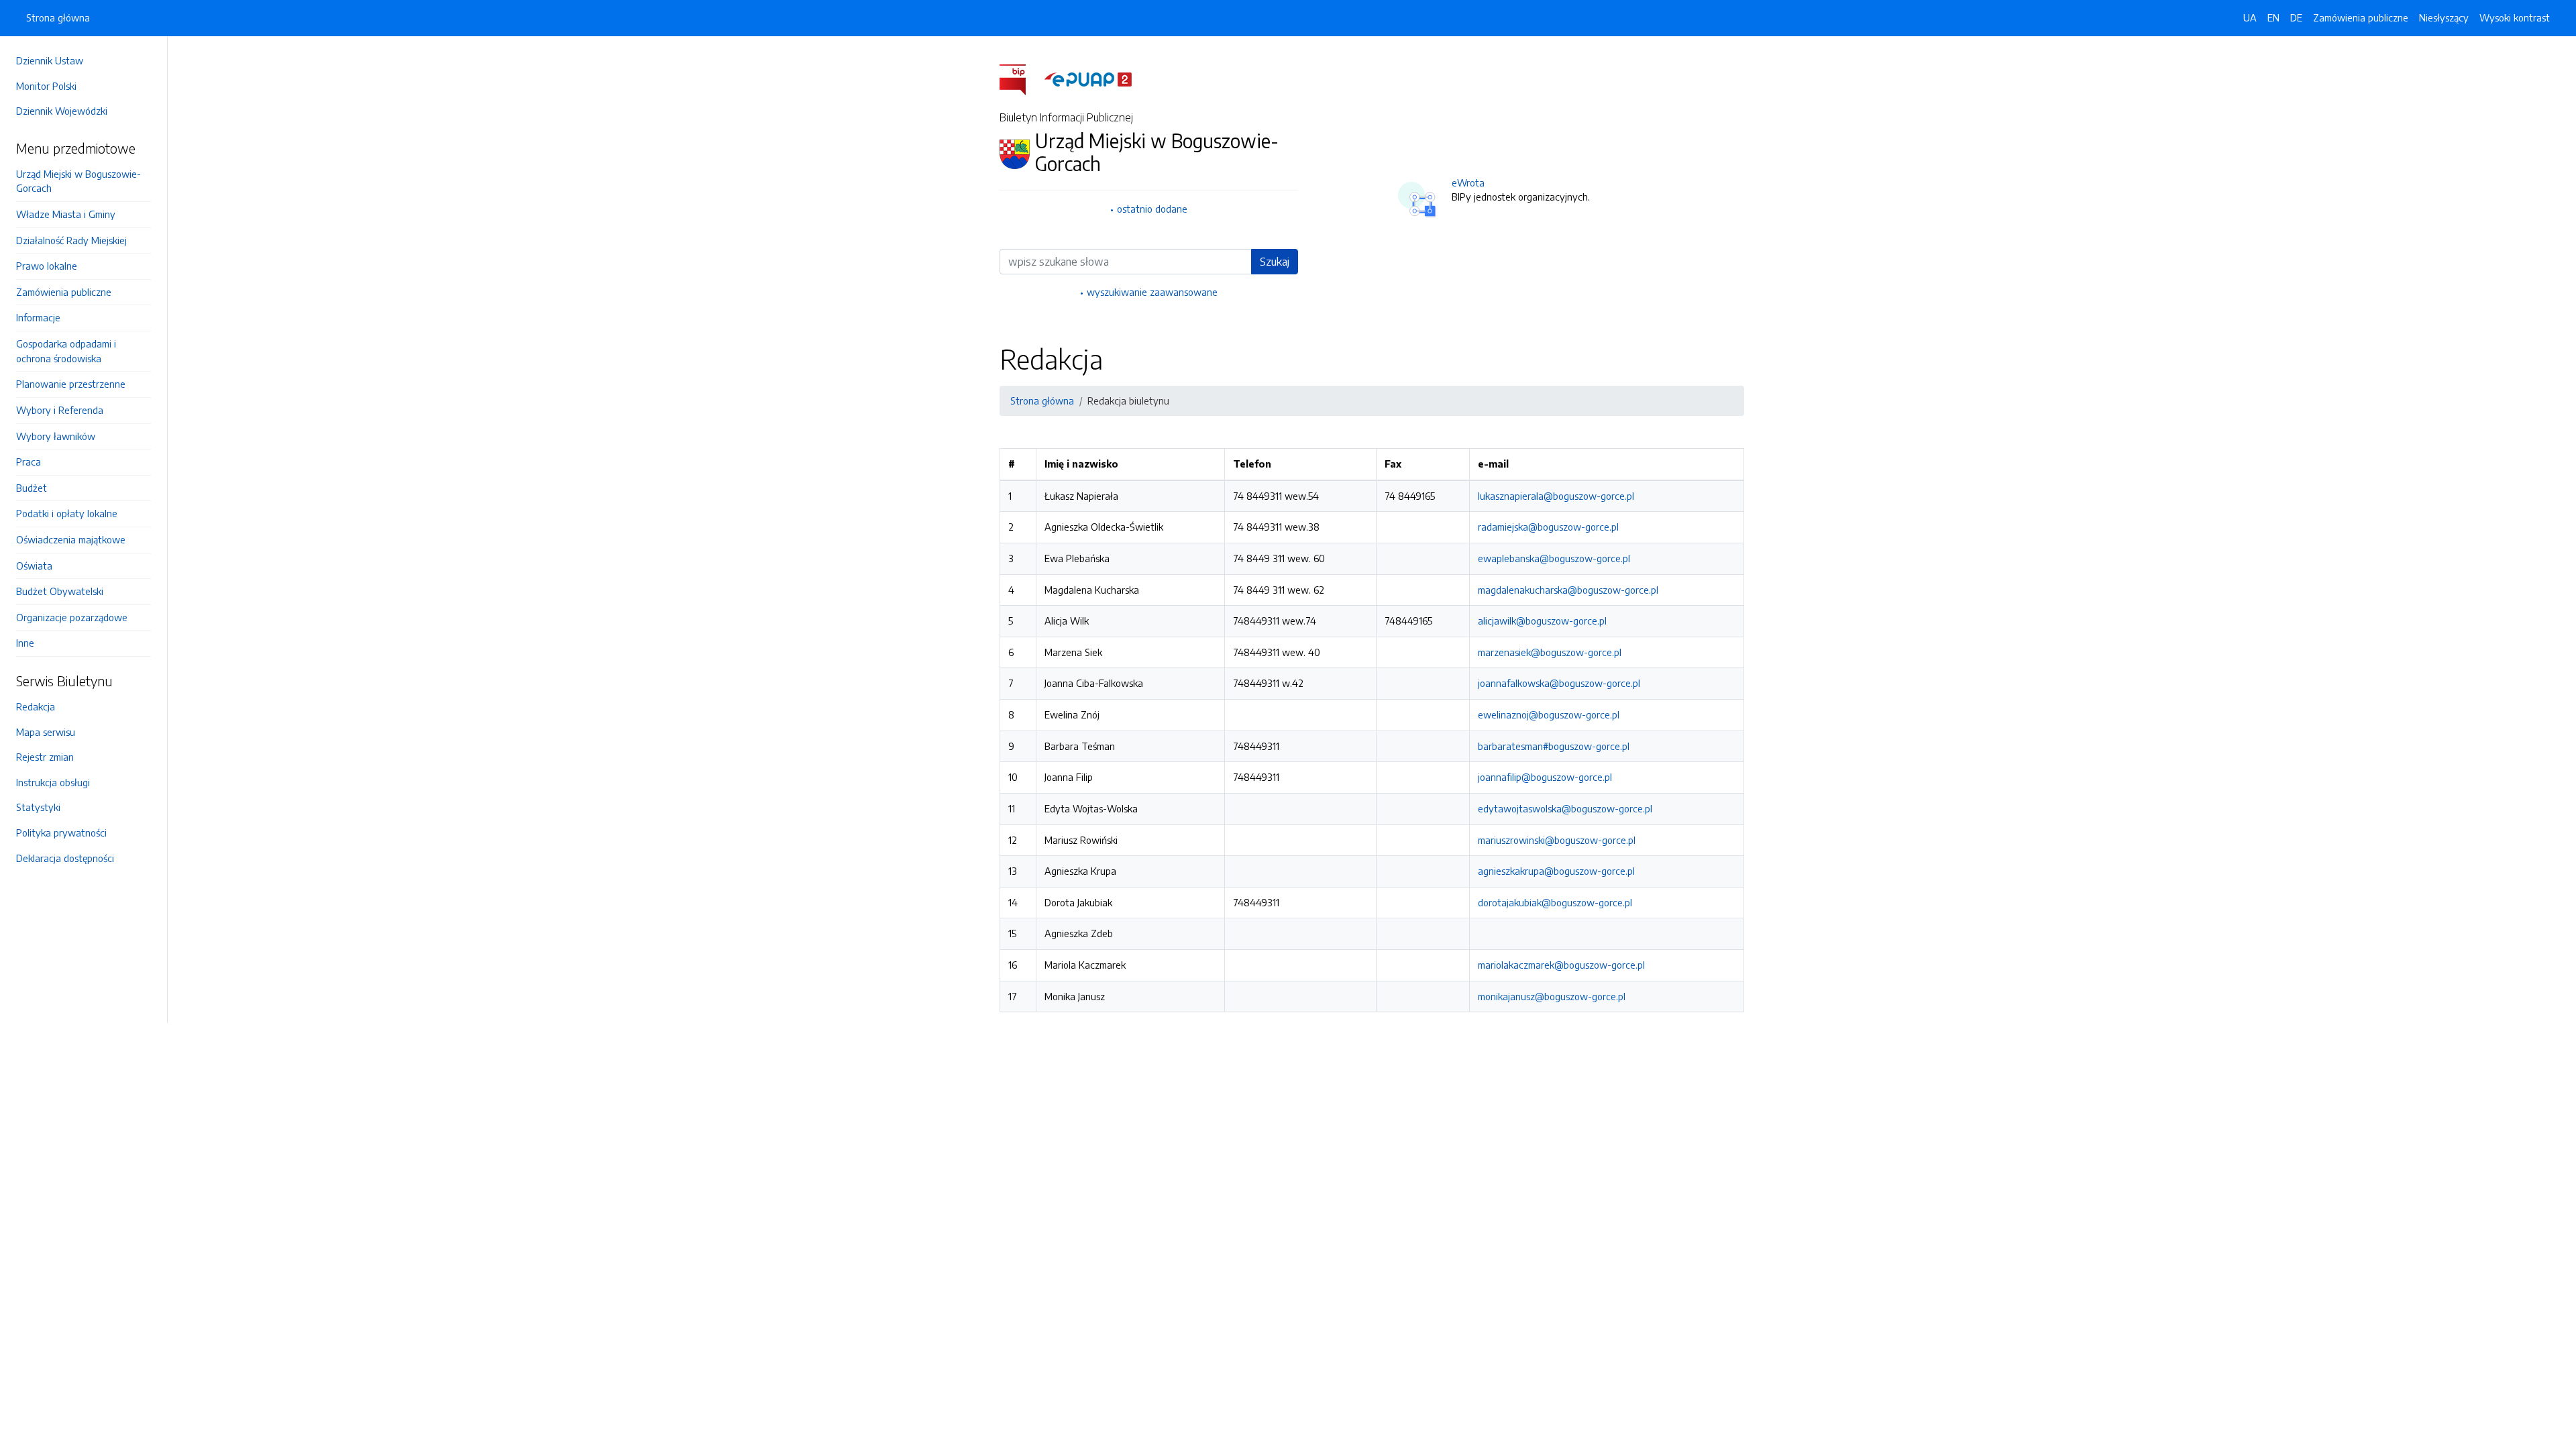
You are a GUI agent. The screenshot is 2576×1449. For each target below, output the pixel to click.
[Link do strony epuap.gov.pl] (1088, 78)
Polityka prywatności (61, 833)
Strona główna (58, 17)
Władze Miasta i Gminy (66, 214)
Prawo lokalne (47, 266)
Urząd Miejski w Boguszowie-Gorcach (78, 181)
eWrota (1468, 182)
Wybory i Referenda (60, 410)
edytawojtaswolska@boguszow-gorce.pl (1565, 808)
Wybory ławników (56, 436)
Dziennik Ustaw (50, 60)
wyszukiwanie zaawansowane (1152, 292)
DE (2296, 17)
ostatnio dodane (1152, 209)
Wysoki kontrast (2515, 17)
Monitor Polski (46, 86)
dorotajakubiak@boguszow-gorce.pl (1555, 902)
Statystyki (38, 807)
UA (2250, 17)
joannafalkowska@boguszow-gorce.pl (1559, 683)
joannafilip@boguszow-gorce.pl (1545, 777)
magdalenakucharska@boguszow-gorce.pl (1568, 590)
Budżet (32, 488)
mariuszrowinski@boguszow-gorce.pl (1557, 840)
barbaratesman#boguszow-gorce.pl (1554, 746)
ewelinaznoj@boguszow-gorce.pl (1549, 714)
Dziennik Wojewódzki (62, 111)
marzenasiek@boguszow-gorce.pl (1550, 652)
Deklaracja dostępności (65, 858)
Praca (29, 462)
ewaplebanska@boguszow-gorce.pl (1554, 558)
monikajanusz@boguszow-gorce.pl (1552, 996)
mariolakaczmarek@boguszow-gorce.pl (1561, 965)
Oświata (34, 566)
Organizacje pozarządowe (72, 617)
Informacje (38, 317)
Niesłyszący (2444, 17)
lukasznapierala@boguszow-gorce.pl (1556, 496)
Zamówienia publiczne (64, 292)
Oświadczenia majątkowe (71, 539)
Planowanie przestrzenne (71, 384)
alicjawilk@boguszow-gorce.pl (1542, 621)
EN (2273, 17)
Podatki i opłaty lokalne (67, 513)
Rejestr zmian (45, 757)
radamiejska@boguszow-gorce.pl (1548, 527)
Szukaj (1275, 262)
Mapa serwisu (46, 732)
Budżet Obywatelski (60, 591)
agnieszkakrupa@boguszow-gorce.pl (1556, 871)
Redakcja (36, 706)
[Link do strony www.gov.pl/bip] (1021, 78)
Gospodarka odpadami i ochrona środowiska (66, 351)
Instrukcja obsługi (53, 782)
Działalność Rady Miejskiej (71, 240)
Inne (25, 643)
